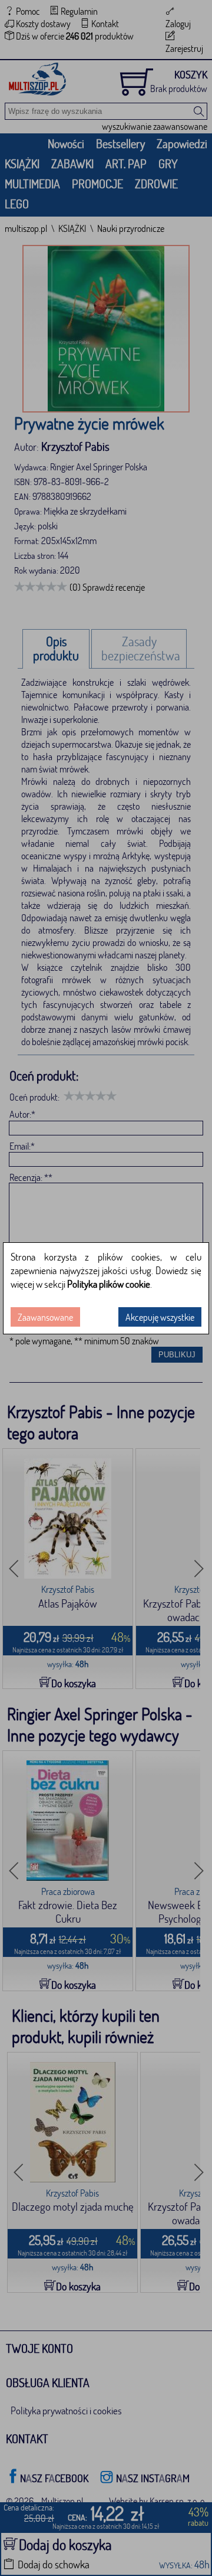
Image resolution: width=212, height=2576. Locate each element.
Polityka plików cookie (109, 1284)
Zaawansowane (45, 1317)
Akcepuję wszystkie (160, 1317)
